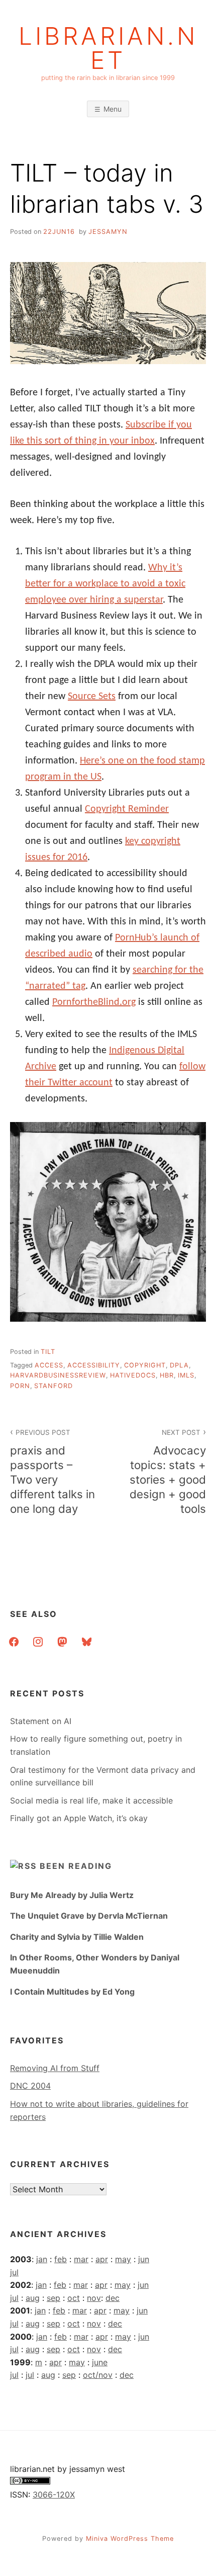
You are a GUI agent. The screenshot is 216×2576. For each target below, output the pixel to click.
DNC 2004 (30, 2086)
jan (42, 2259)
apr (102, 2259)
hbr (167, 1375)
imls (186, 1375)
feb (61, 2259)
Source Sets (92, 697)
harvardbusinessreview (58, 1375)
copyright (145, 1365)
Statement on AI (41, 1721)
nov (94, 2298)
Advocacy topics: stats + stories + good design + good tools (168, 1472)
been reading (76, 1866)
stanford (53, 1386)
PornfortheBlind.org (94, 1002)
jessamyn (108, 232)
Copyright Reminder (127, 809)
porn (20, 1386)
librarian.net (108, 48)
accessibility (94, 1365)
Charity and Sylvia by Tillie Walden (77, 1937)
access (49, 1365)
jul (14, 2272)
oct (74, 2298)
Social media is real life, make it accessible (91, 1800)
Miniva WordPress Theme (130, 2539)
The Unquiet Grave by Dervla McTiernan (89, 1916)
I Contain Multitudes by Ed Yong (72, 1992)
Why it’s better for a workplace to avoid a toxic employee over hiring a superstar (105, 584)
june (100, 2362)
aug (33, 2298)
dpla (179, 1365)
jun (144, 2259)
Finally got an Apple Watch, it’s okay (79, 1818)
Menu (113, 109)
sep (53, 2298)
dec (113, 2298)
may (123, 2259)
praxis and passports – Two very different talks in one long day (52, 1472)
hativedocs (133, 1375)
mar (81, 2259)
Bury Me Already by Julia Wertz (72, 1895)
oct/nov (98, 2375)
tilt (48, 1352)
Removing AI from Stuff (55, 2068)
